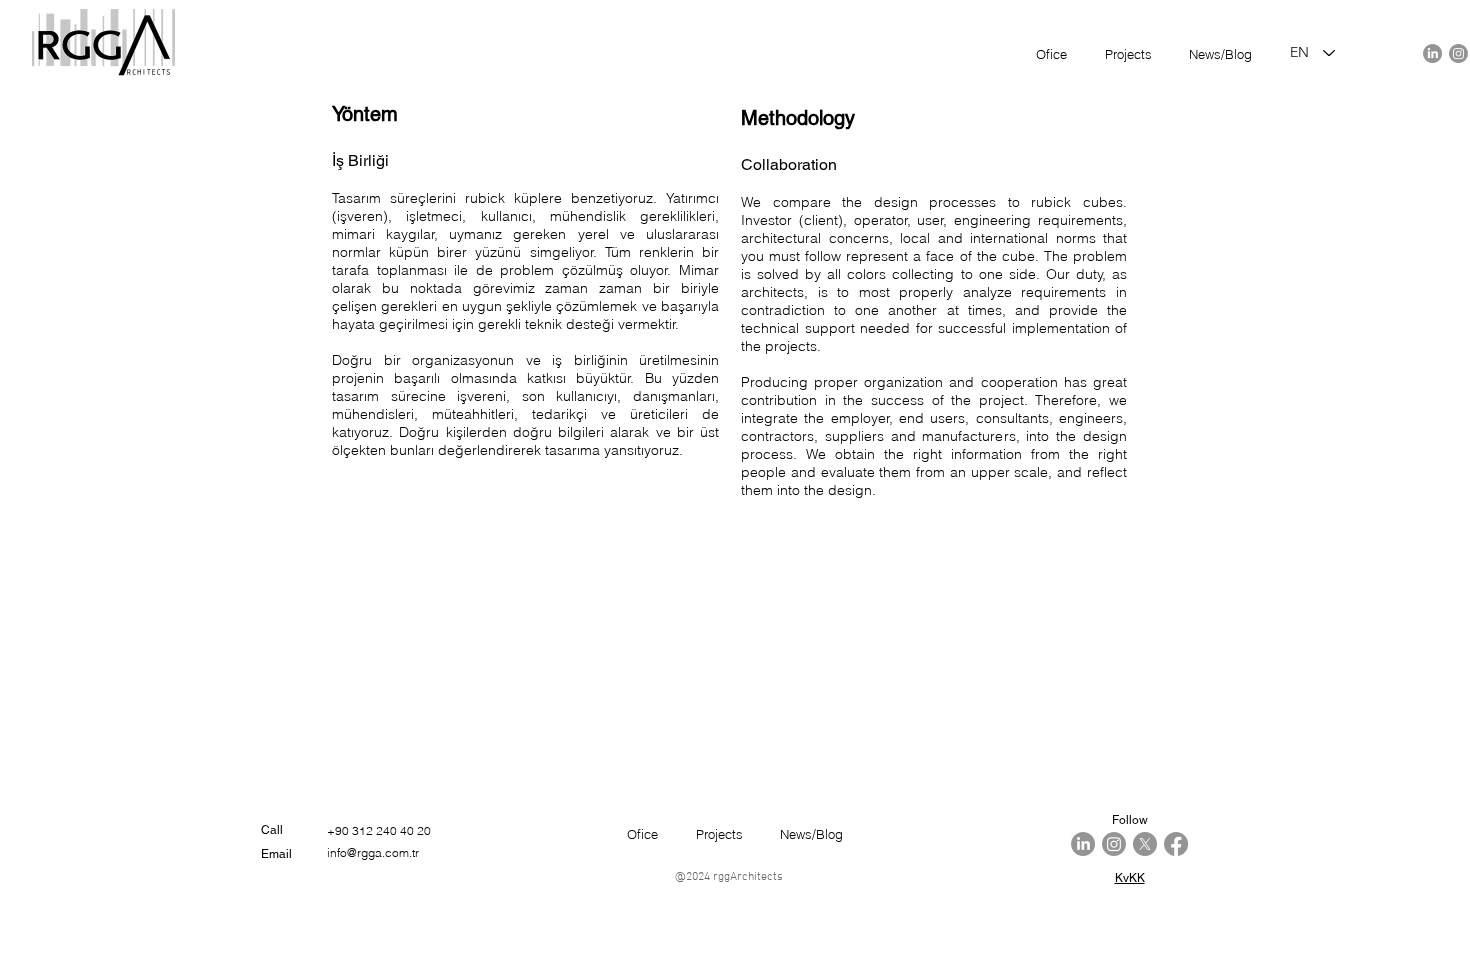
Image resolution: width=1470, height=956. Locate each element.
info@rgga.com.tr (373, 852)
